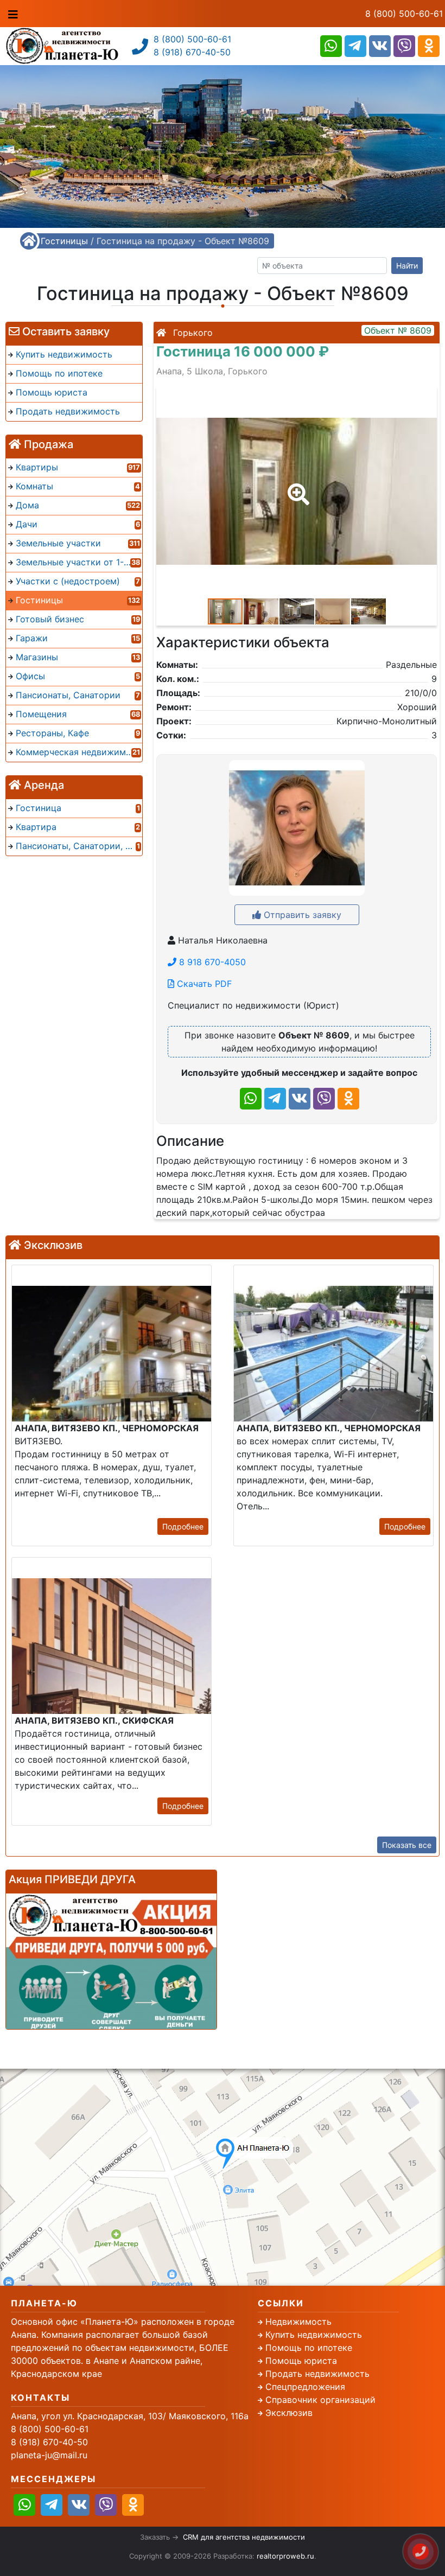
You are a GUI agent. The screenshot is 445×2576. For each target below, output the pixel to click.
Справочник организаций (320, 2400)
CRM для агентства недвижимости (244, 2537)
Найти (407, 266)
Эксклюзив (289, 2413)
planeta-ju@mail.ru (49, 2455)
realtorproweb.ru (285, 2556)
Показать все (407, 1845)
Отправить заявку (301, 915)
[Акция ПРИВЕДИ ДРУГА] (111, 1961)
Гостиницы (64, 241)
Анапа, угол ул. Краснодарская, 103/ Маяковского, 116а (130, 2416)
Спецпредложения (305, 2387)
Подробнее (183, 1526)
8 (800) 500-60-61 (404, 14)
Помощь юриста (301, 2361)
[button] (296, 487)
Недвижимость (298, 2322)
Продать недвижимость (317, 2374)
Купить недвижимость (314, 2335)
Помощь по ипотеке (309, 2348)
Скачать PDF (203, 984)
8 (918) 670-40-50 (192, 52)
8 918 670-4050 (211, 962)
